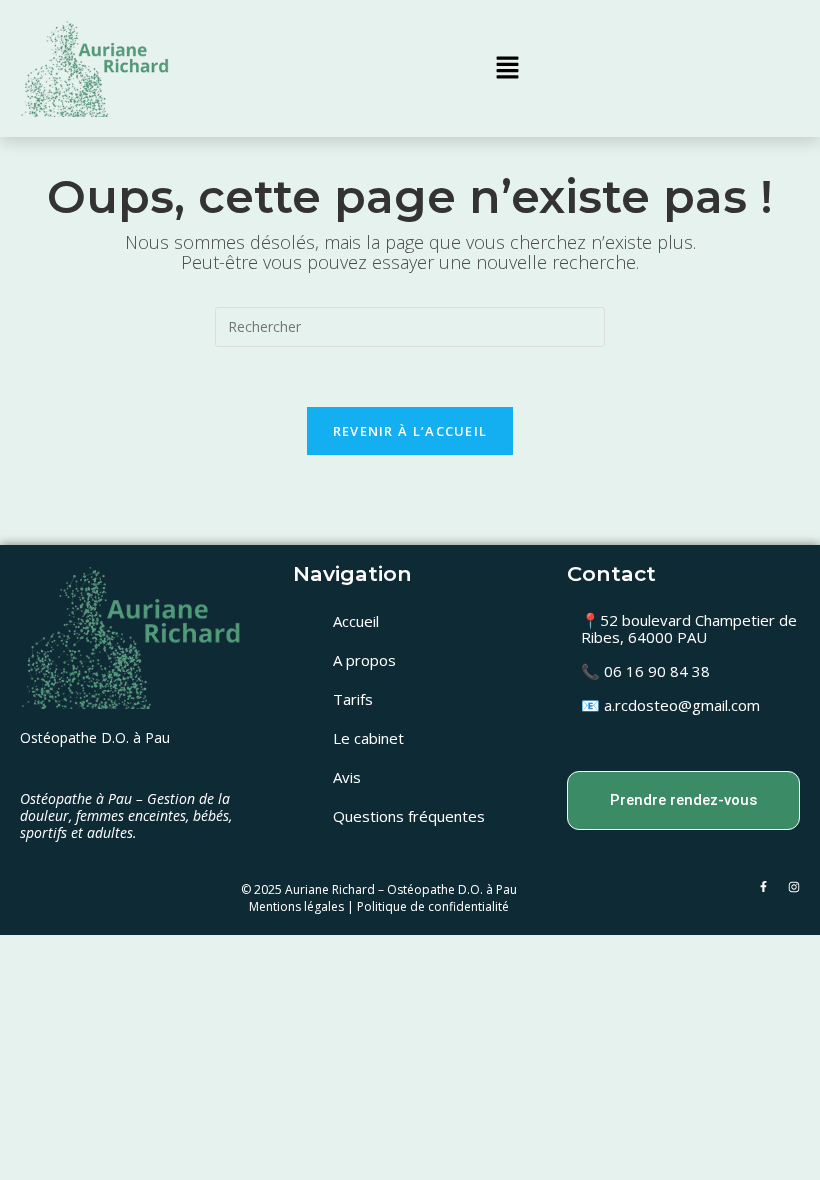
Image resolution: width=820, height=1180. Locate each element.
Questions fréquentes (409, 816)
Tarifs (353, 699)
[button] (507, 68)
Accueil (356, 621)
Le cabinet (368, 738)
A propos (364, 660)
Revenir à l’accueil (410, 431)
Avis (347, 777)
